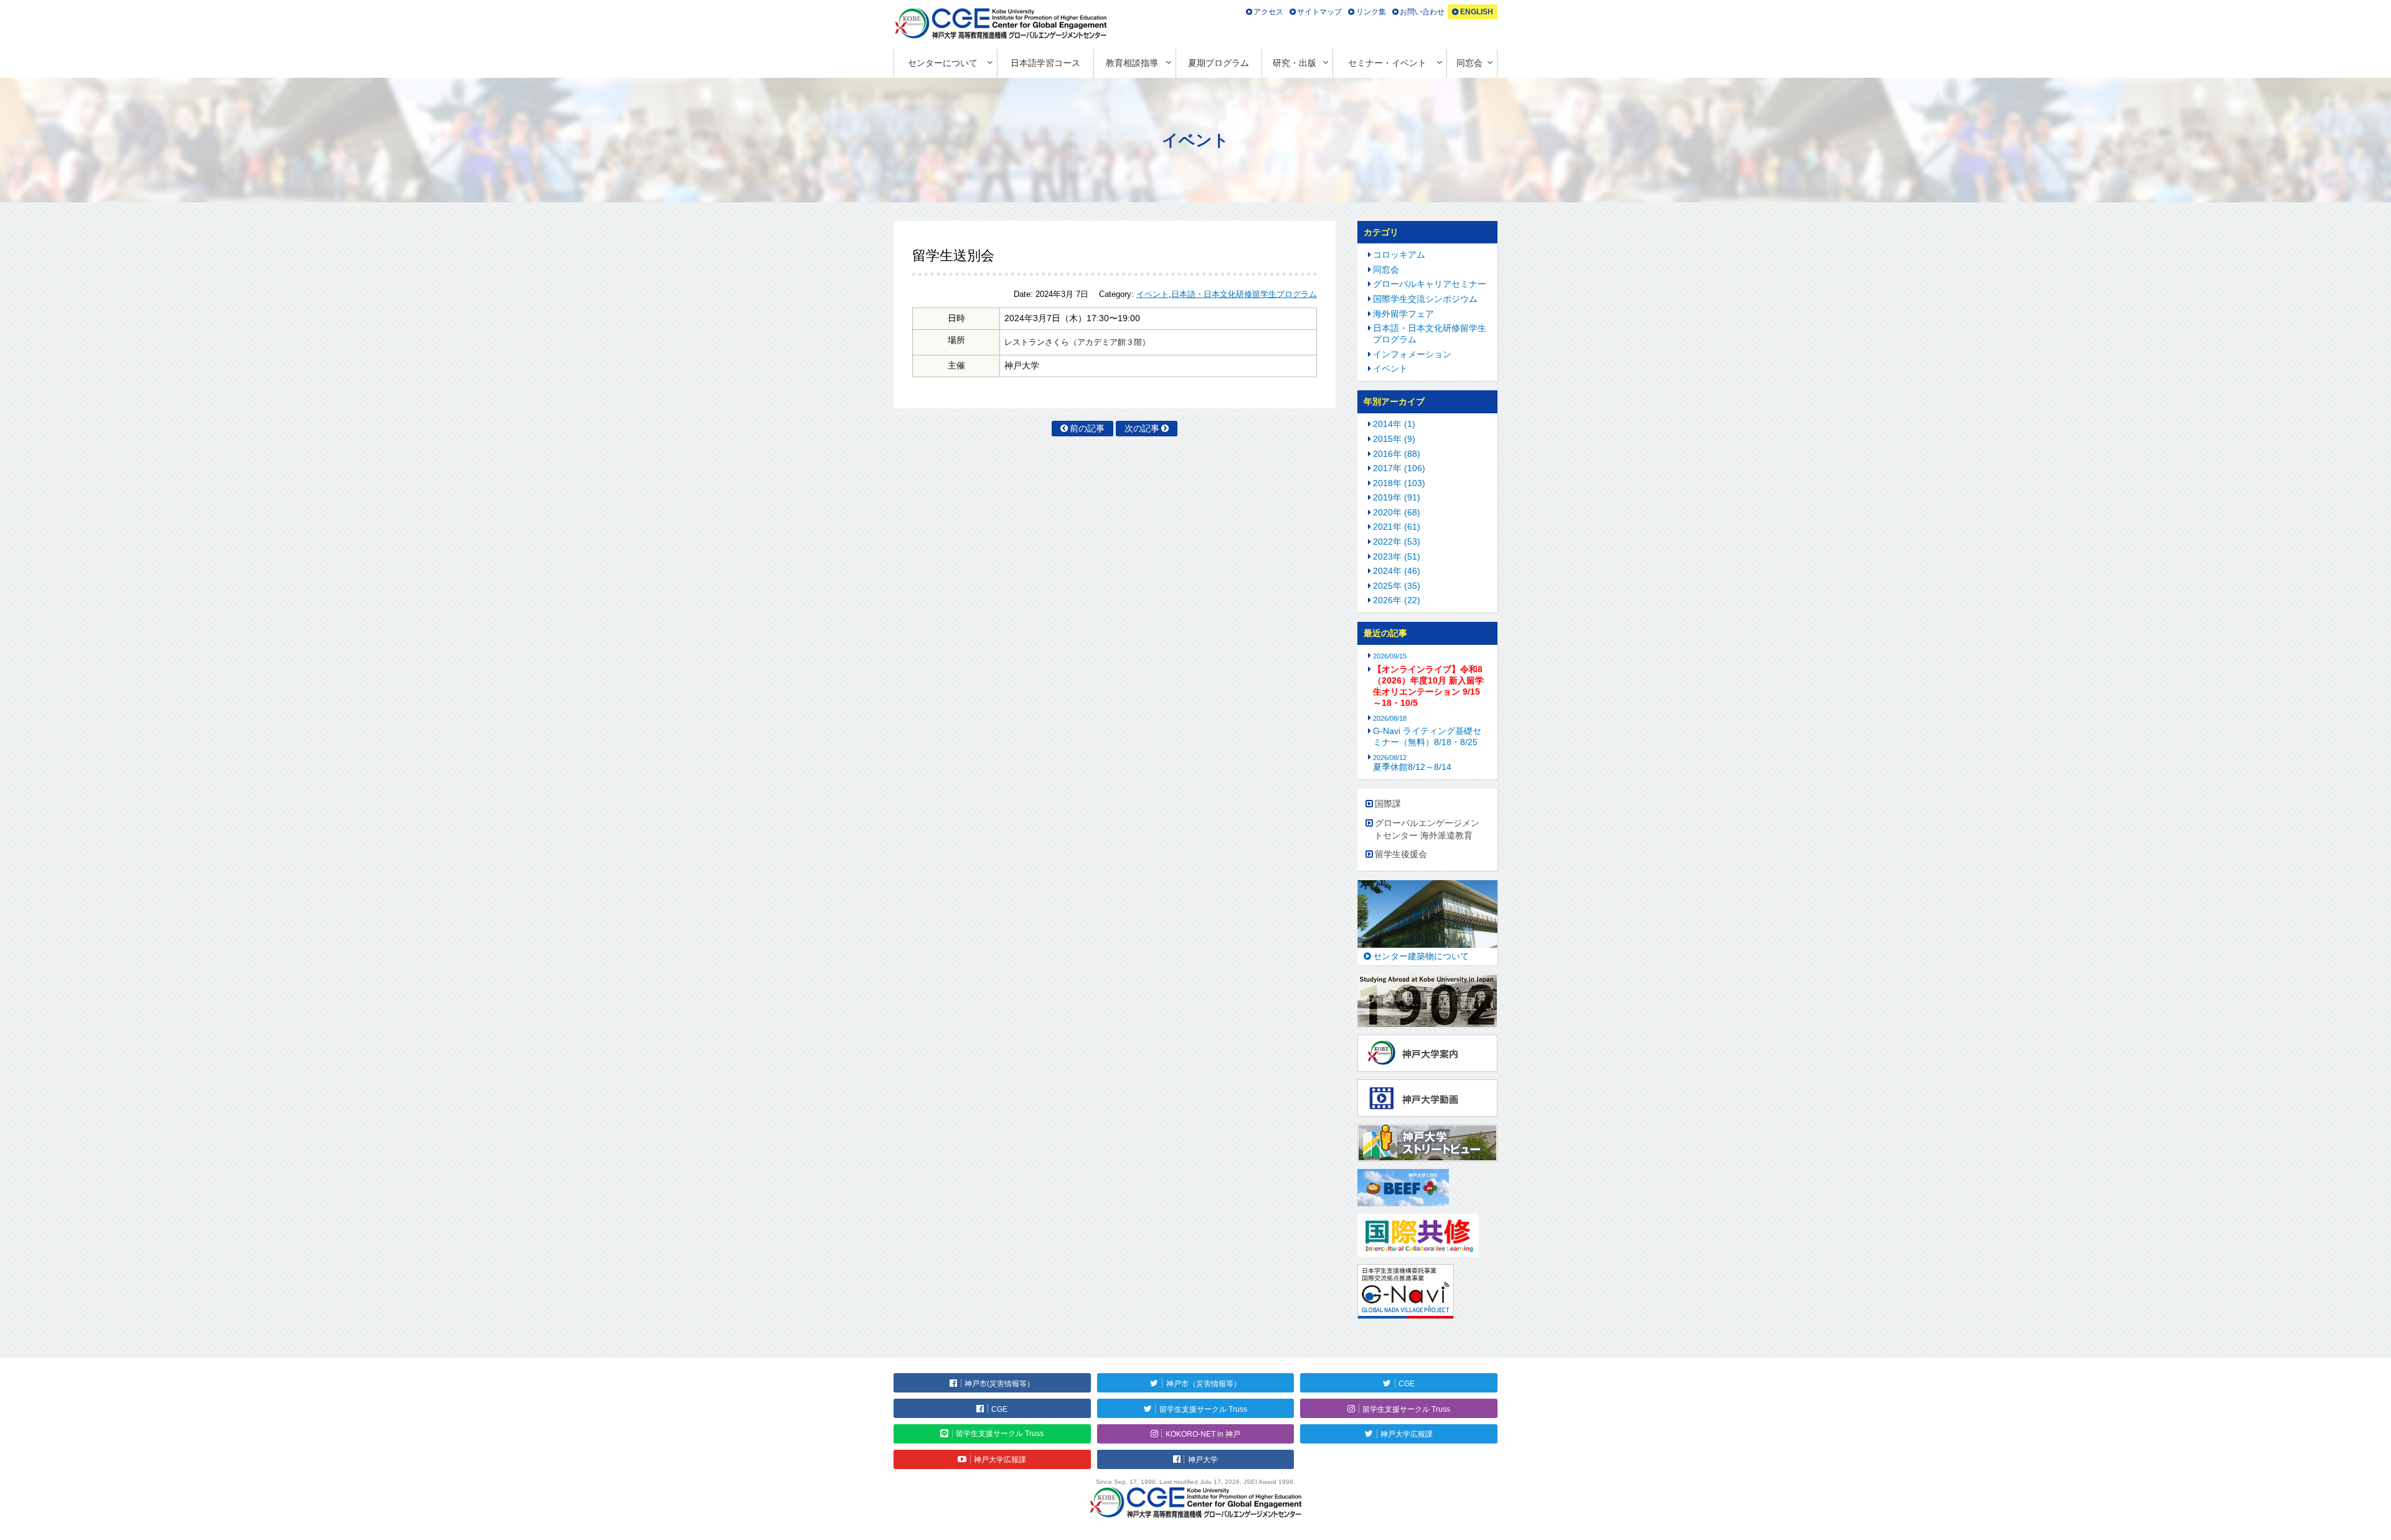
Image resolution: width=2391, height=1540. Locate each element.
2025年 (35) (1397, 586)
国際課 (1388, 804)
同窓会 (1469, 63)
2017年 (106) (1399, 468)
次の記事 (1142, 428)
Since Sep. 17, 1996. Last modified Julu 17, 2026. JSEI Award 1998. (1195, 1482)
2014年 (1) (1394, 424)
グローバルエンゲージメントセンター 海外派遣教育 (1427, 829)
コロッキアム (1399, 255)
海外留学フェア (1403, 314)
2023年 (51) (1397, 556)
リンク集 (1371, 12)
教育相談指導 (1132, 63)
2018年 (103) (1399, 483)
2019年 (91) (1397, 497)
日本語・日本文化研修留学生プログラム (1244, 294)
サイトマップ (1319, 12)
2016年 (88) (1397, 454)
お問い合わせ (1422, 12)
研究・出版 (1295, 63)
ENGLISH (1477, 12)
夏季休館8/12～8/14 (1412, 763)
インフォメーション (1412, 354)
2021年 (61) (1397, 527)
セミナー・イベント (1387, 63)
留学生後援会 (1401, 854)
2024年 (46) (1397, 571)
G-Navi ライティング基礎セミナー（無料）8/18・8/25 (1427, 736)
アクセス (1268, 12)
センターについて (943, 63)
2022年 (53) (1397, 542)
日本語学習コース (1045, 63)
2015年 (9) (1394, 439)
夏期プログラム (1219, 63)
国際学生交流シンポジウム (1425, 299)
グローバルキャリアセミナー (1430, 284)
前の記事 (1087, 428)
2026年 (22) (1397, 600)
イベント (1153, 294)
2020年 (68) (1397, 512)
